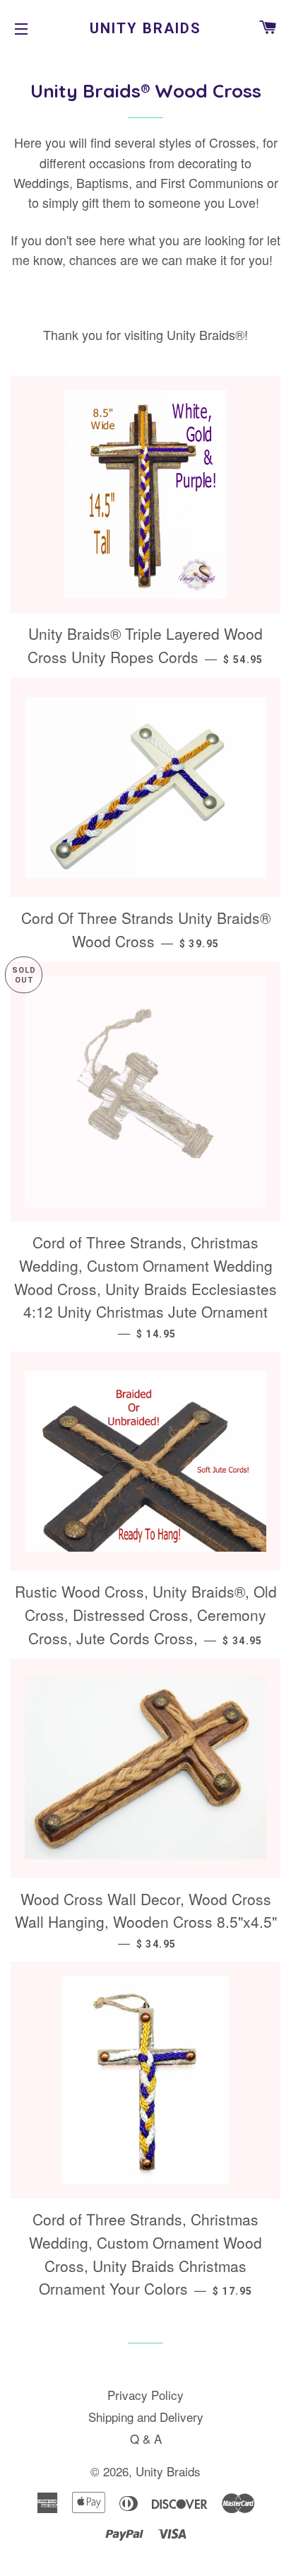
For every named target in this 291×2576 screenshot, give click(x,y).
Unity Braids (145, 28)
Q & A (146, 2439)
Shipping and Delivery (146, 2417)
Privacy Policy (145, 2395)
